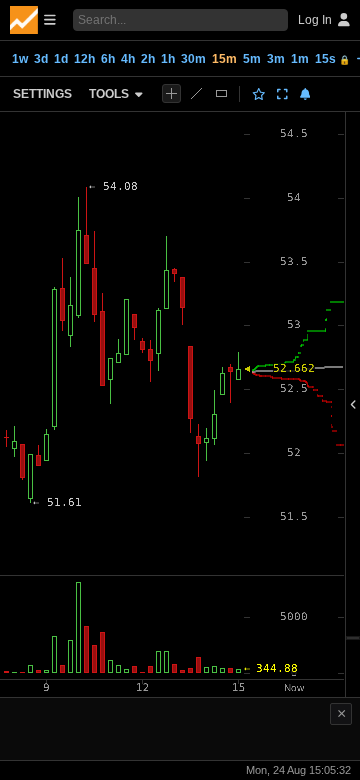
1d (61, 59)
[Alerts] (305, 94)
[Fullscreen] (282, 94)
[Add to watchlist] (259, 94)
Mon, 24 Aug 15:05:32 (298, 770)
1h (168, 59)
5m (252, 59)
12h (84, 59)
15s (332, 59)
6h (108, 59)
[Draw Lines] (196, 93)
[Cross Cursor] (171, 93)
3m (276, 59)
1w (20, 59)
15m (224, 59)
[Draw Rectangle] (221, 93)
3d (41, 59)
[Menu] (33, 20)
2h (148, 59)
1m (300, 59)
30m (193, 59)
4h (128, 59)
